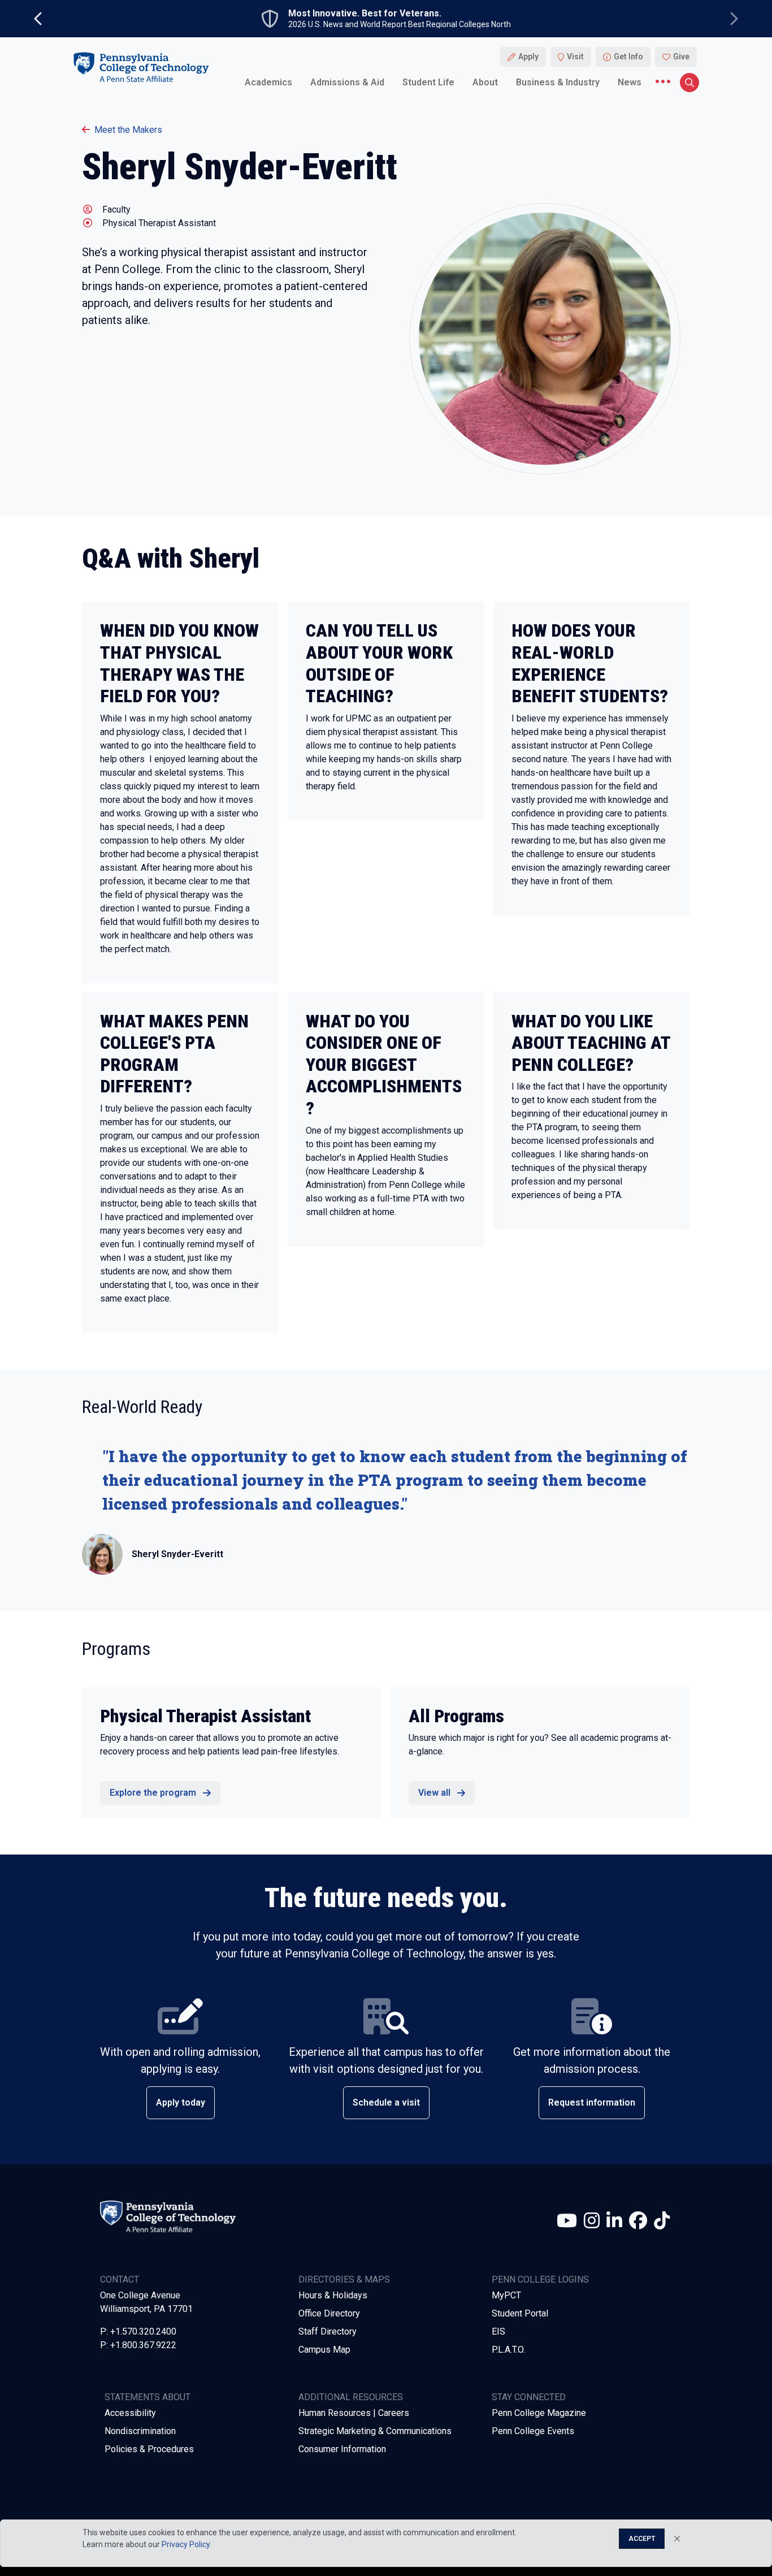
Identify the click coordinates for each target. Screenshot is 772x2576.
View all (434, 1793)
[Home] (141, 67)
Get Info (628, 57)
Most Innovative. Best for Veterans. (365, 14)
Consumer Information (342, 2449)
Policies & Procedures (149, 2449)
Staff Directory (328, 2331)
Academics (268, 82)
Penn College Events (533, 2431)
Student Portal (520, 2313)
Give (681, 57)
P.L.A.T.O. (508, 2350)
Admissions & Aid (347, 82)
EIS (498, 2331)
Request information (592, 2102)
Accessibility (130, 2413)
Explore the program (153, 1793)
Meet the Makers (128, 130)
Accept (642, 2539)
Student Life (428, 82)
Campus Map (324, 2350)
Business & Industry (558, 82)
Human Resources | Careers (354, 2413)
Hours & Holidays (333, 2295)
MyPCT (506, 2295)
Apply (528, 57)
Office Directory (329, 2313)
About (485, 82)
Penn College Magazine (539, 2413)
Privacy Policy (186, 2544)
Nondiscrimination (140, 2431)
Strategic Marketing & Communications (375, 2431)
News (630, 82)
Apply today (181, 2102)
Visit (575, 57)
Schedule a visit (386, 2102)
